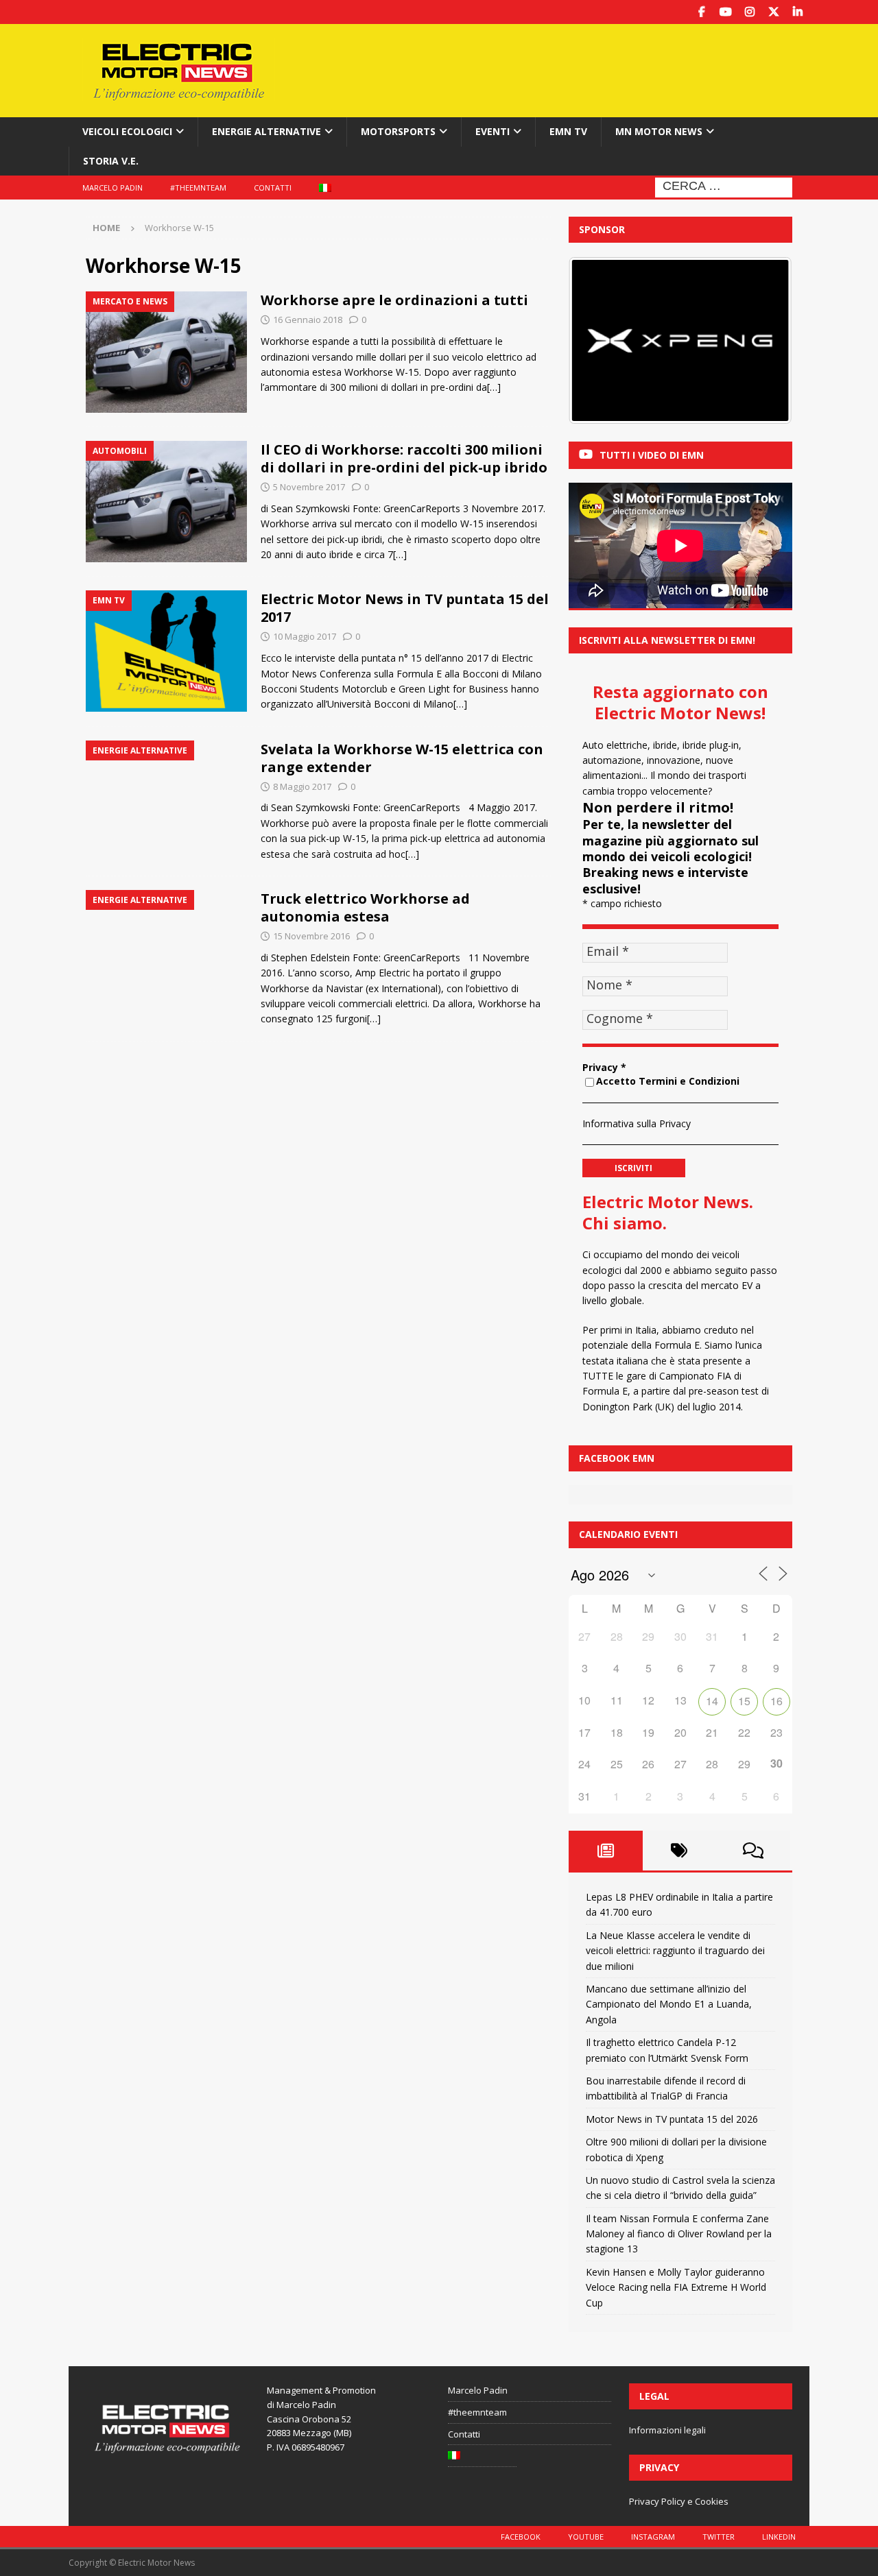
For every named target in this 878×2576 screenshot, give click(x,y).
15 (744, 1701)
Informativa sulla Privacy (637, 1123)
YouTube (586, 2537)
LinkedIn (779, 2537)
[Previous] (597, 341)
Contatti (273, 188)
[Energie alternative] (166, 801)
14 (712, 1701)
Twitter (719, 2537)
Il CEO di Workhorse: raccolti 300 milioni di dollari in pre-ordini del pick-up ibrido (404, 458)
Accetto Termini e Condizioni (668, 1081)
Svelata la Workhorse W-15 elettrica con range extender (402, 758)
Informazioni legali (667, 2430)
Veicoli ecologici (127, 131)
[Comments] (753, 1851)
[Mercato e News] (166, 352)
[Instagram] (749, 12)
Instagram (653, 2537)
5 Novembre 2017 (309, 487)
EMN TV (568, 131)
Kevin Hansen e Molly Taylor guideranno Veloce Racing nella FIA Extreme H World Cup (676, 2287)
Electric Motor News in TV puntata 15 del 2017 (405, 608)
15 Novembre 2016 (311, 936)
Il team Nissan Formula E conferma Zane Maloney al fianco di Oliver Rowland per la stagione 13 (679, 2234)
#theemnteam (198, 188)
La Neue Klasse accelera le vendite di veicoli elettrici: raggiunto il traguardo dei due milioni (675, 1951)
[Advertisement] (571, 69)
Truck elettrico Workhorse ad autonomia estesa (365, 907)
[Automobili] (166, 502)
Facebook (521, 2537)
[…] (494, 387)
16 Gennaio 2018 (308, 320)
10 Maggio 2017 (305, 636)
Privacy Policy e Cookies (679, 2501)
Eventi (493, 131)
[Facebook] (701, 12)
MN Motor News (659, 131)
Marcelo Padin (112, 188)
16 (776, 1701)
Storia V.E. (111, 161)
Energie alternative (266, 131)
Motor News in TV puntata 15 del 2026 (672, 2119)
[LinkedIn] (797, 12)
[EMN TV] (166, 651)
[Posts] (606, 1851)
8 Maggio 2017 (302, 786)
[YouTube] (725, 12)
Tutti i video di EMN (652, 455)
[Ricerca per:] (724, 186)
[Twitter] (773, 12)
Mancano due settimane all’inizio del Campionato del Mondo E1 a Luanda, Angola (669, 2004)
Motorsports (398, 131)
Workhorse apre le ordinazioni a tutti (394, 300)
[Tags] (680, 1851)
